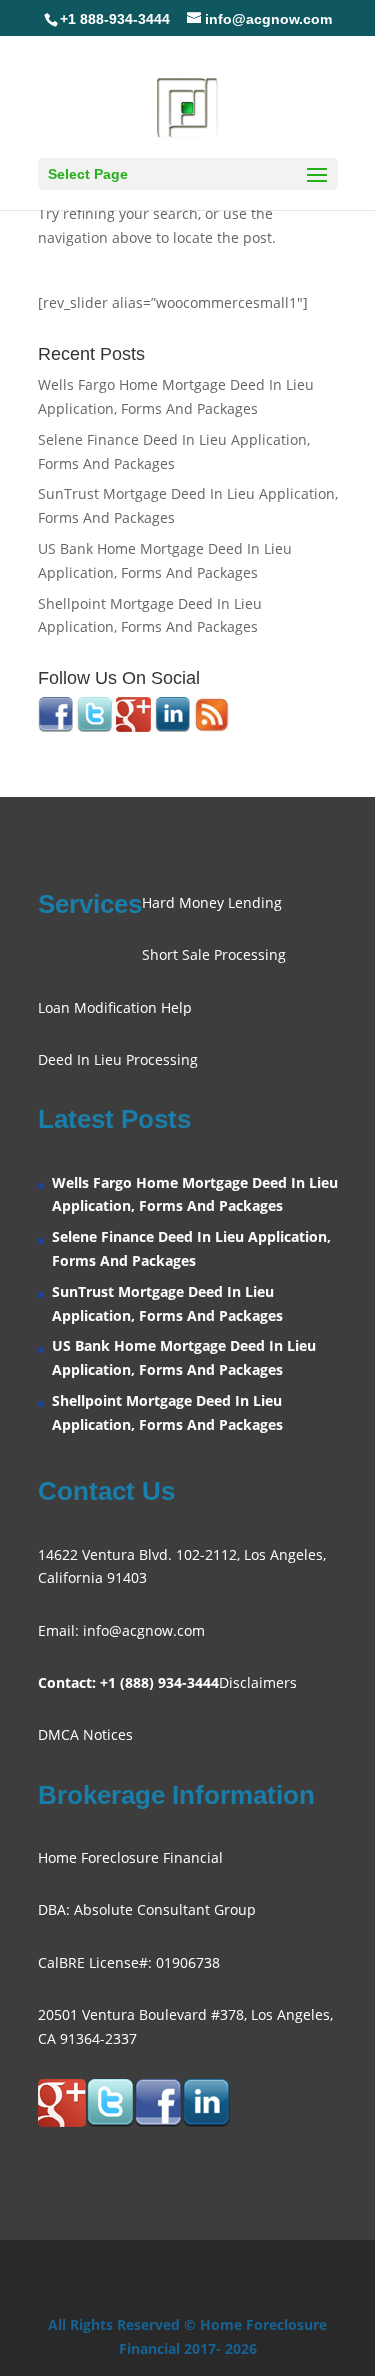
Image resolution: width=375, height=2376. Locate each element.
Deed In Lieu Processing (118, 1059)
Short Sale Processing (214, 954)
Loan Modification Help (115, 1007)
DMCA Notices (85, 1734)
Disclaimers (258, 1682)
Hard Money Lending (212, 902)
